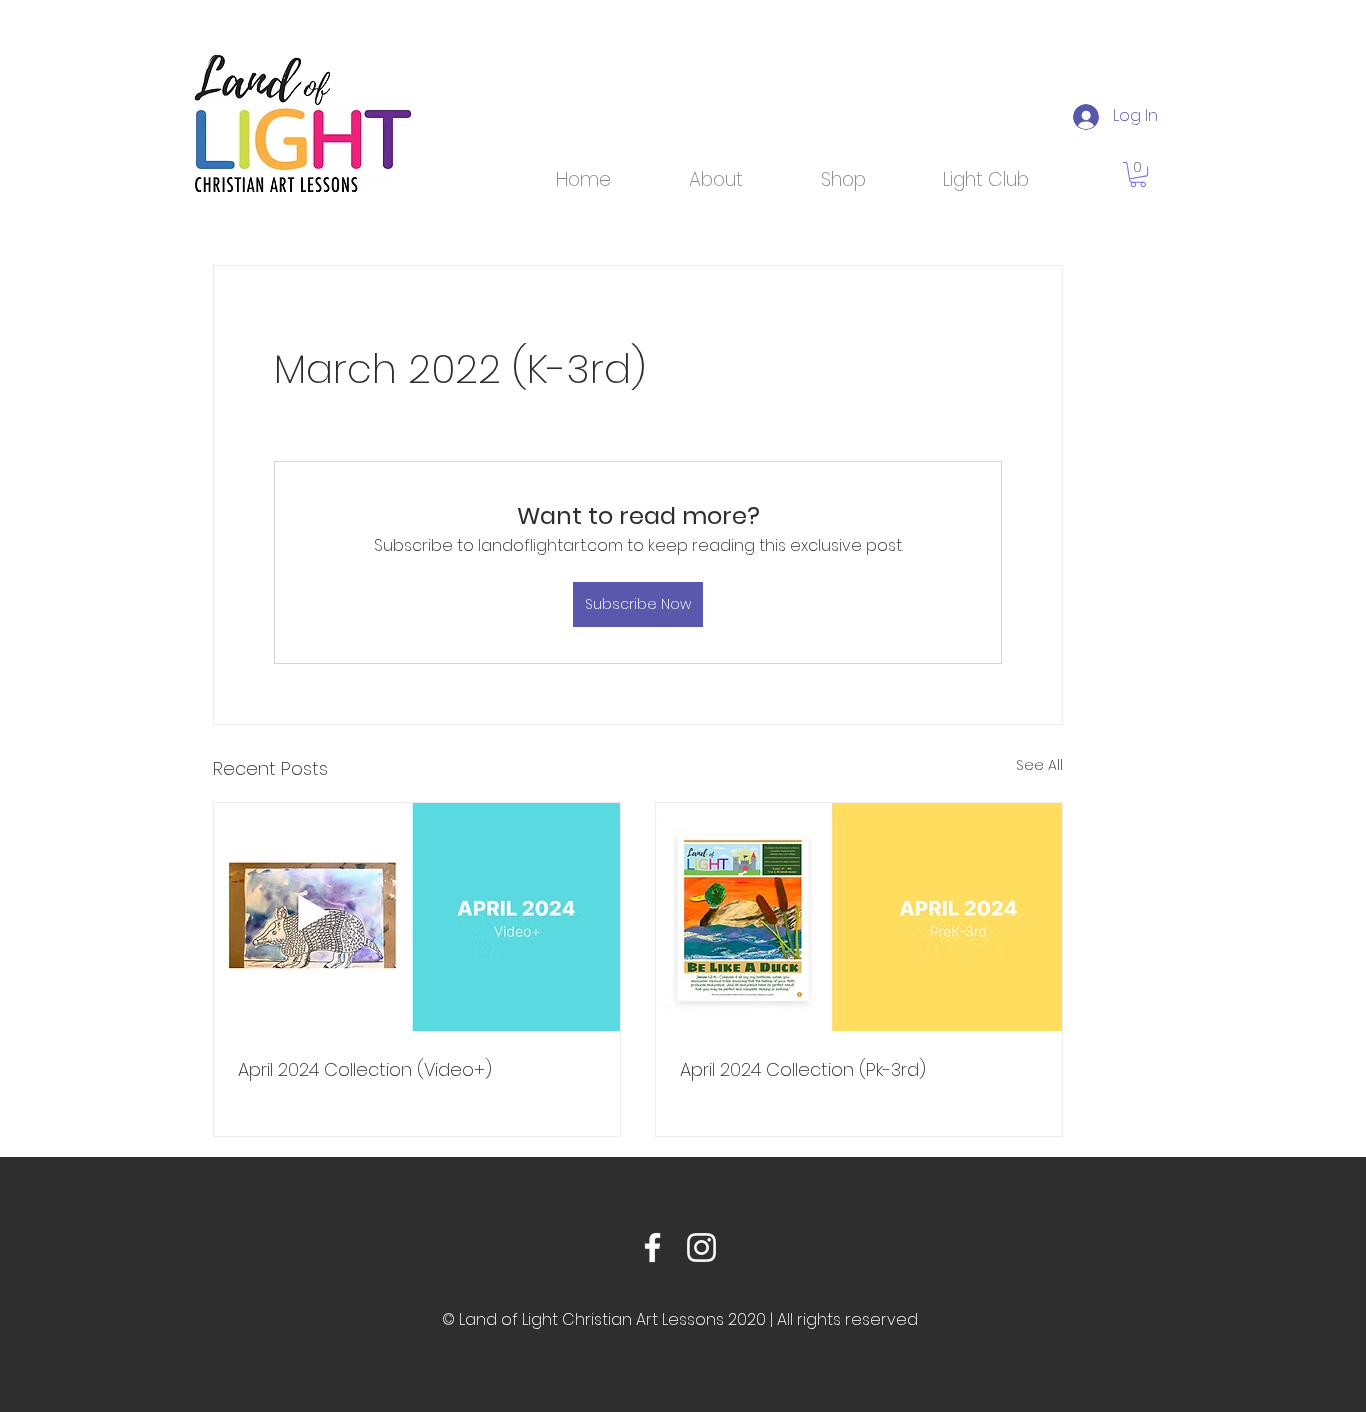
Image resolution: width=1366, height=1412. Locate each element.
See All (1039, 765)
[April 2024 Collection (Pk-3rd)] (859, 917)
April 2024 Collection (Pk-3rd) (803, 1069)
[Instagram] (701, 1247)
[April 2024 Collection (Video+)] (417, 917)
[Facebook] (652, 1247)
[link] (1138, 174)
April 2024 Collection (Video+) (365, 1069)
